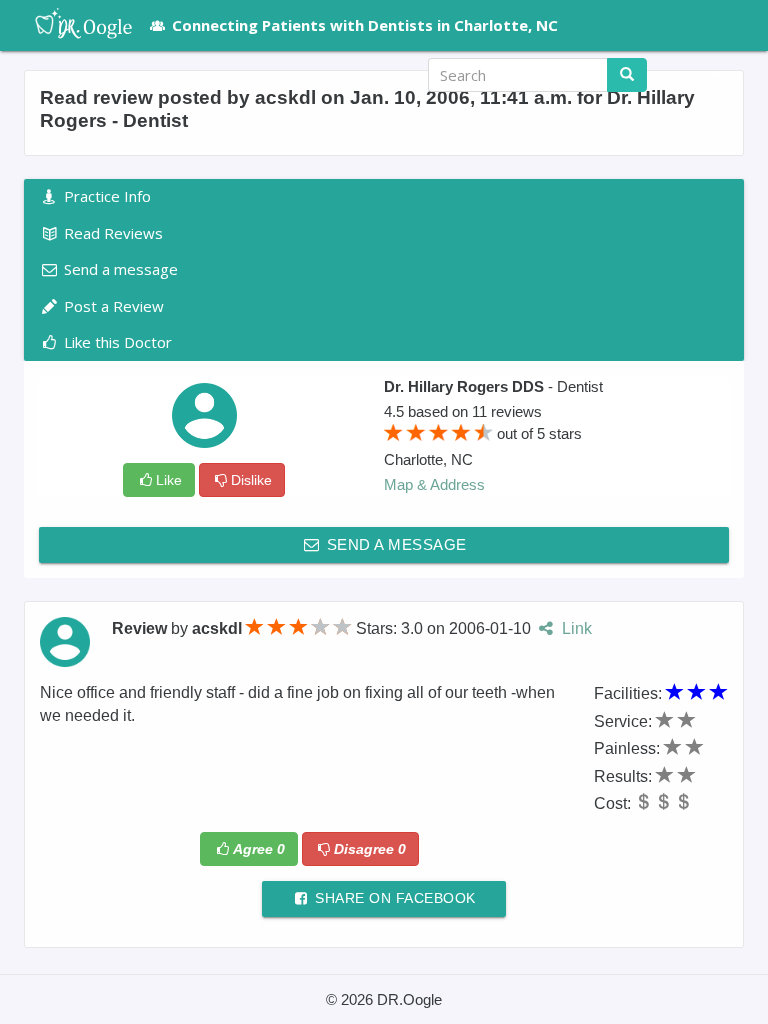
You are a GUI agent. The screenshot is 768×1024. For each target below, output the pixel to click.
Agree (259, 849)
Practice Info (105, 196)
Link (574, 628)
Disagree (370, 849)
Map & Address (434, 484)
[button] (708, 75)
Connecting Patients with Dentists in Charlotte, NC (365, 25)
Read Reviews (111, 233)
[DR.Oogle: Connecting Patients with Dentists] (73, 25)
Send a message (394, 544)
